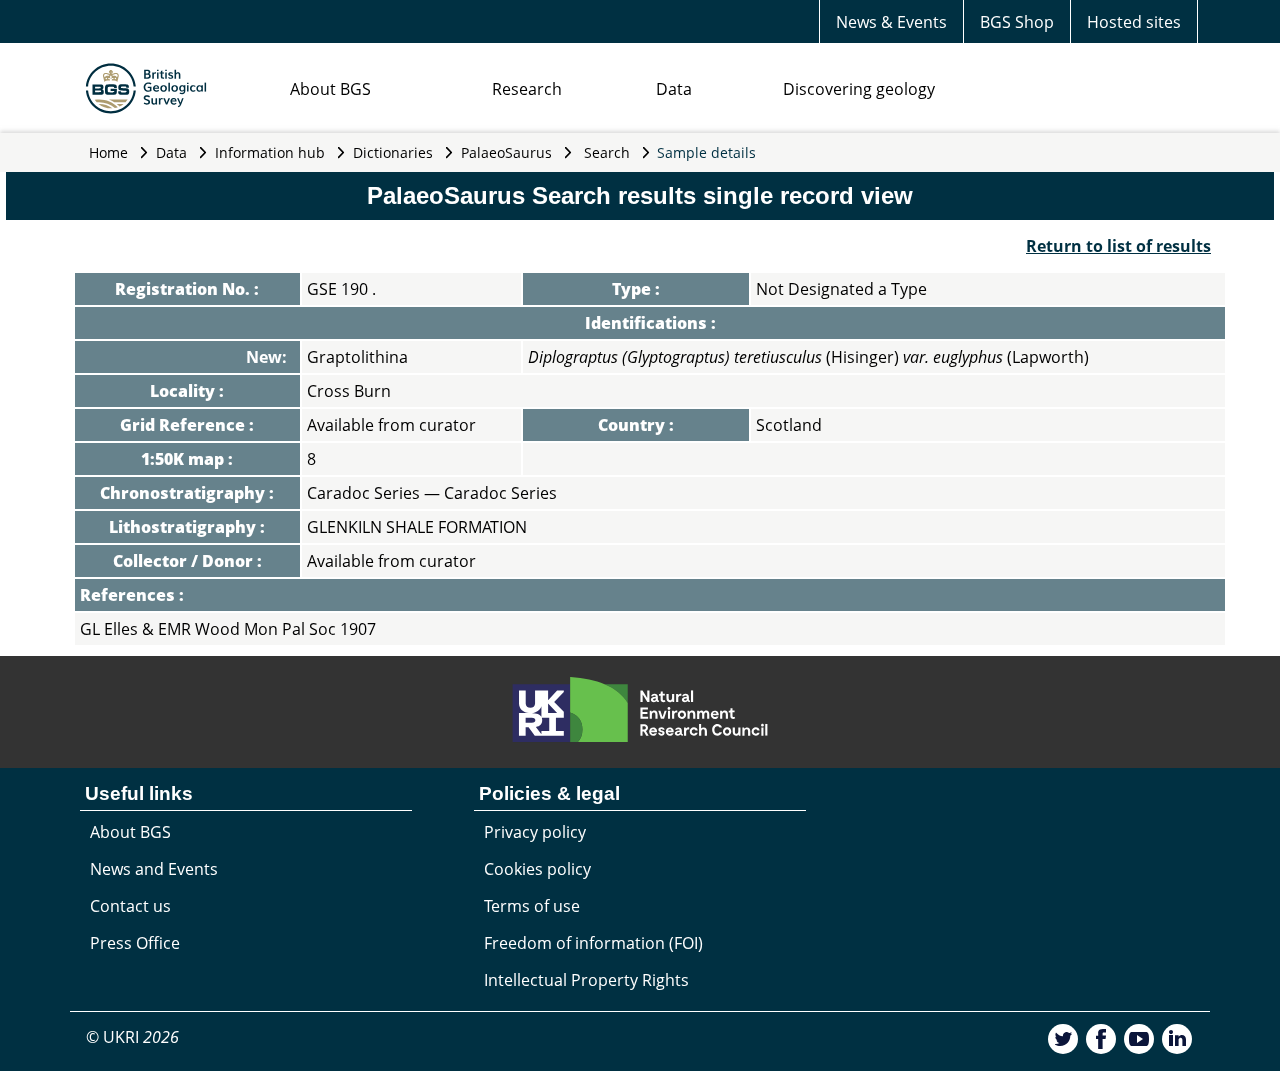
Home (108, 152)
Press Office (135, 943)
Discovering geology (859, 89)
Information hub (270, 152)
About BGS (330, 89)
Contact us (130, 906)
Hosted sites (1134, 22)
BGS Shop (1017, 22)
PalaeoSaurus (506, 152)
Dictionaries (393, 152)
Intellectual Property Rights (586, 980)
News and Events (154, 869)
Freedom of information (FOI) (593, 943)
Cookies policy (537, 869)
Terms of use (532, 906)
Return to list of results (1118, 246)
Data (674, 89)
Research (527, 89)
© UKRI (132, 1037)
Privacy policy (535, 832)
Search (607, 152)
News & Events (891, 22)
